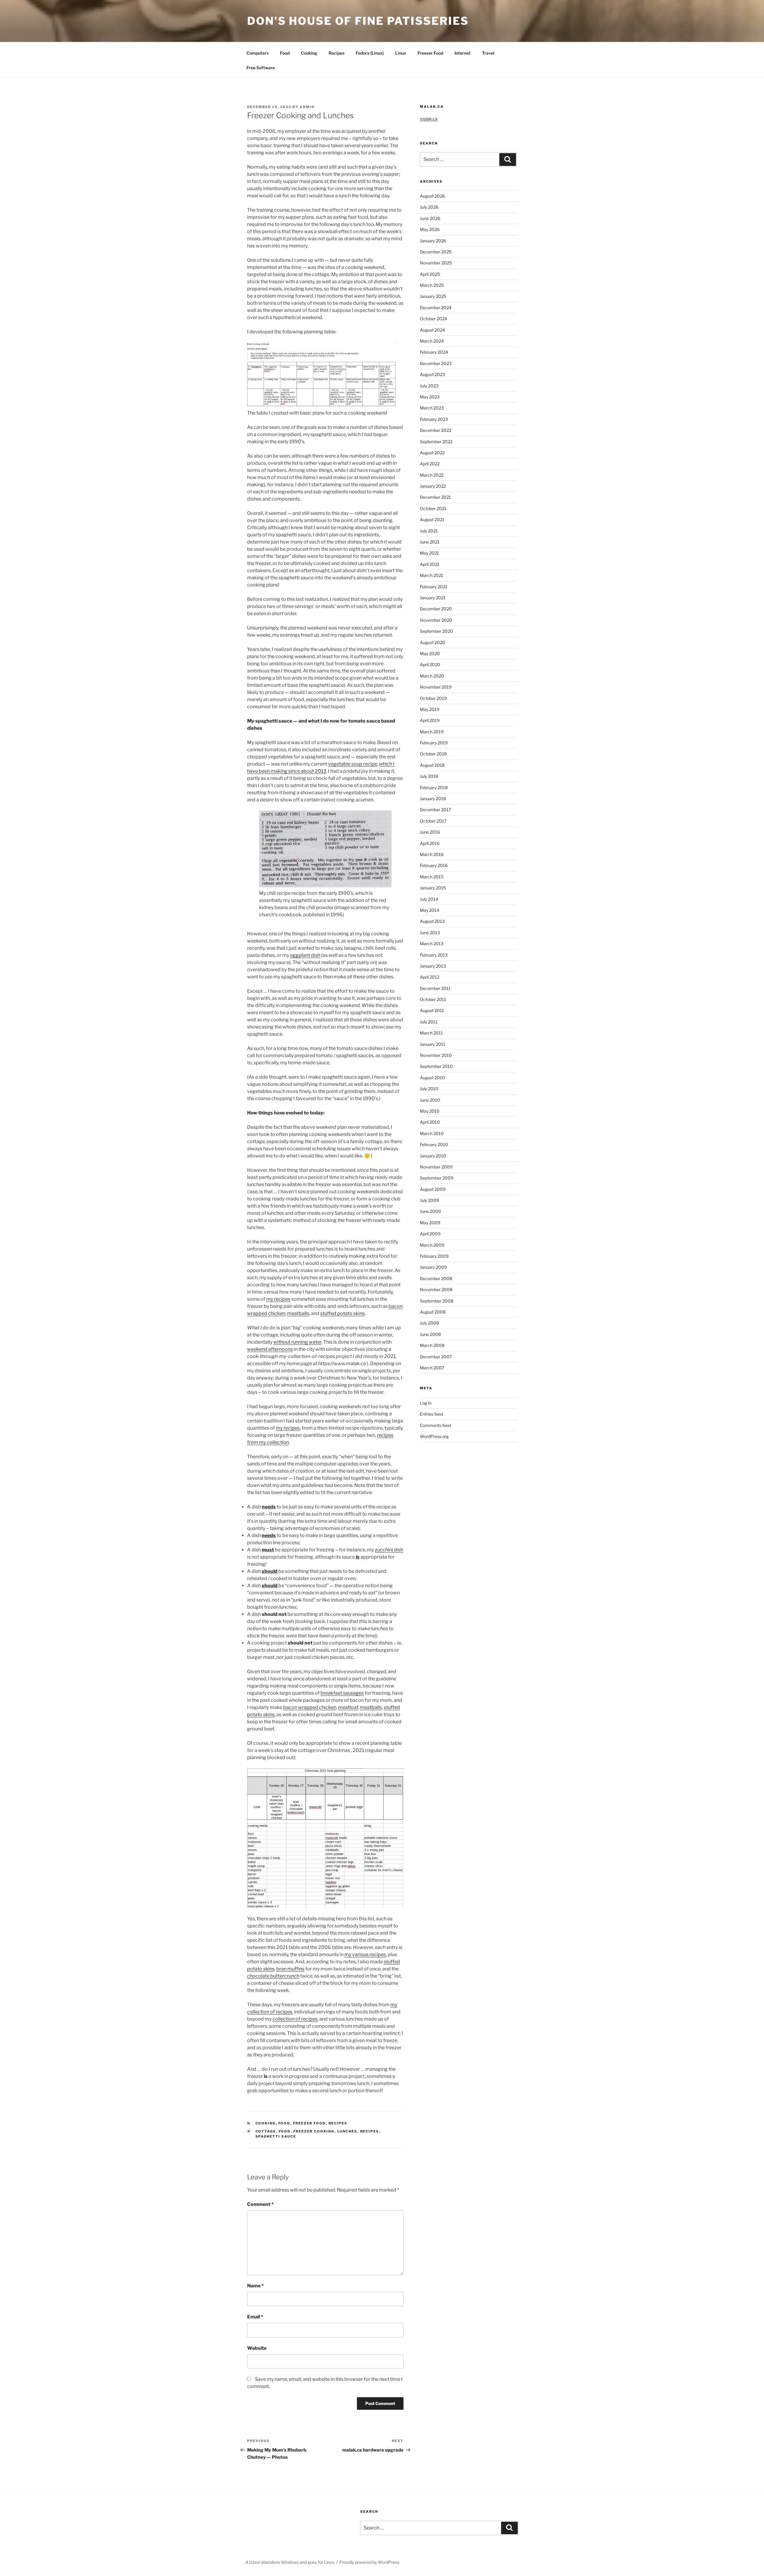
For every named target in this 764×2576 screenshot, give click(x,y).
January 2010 (433, 1156)
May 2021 (429, 553)
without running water (297, 1342)
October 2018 (433, 754)
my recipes (278, 1299)
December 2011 (435, 988)
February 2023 (434, 419)
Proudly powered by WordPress (369, 2562)
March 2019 (432, 732)
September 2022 (436, 442)
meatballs (298, 1313)
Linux (401, 53)
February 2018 (434, 787)
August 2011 (432, 1010)
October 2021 (433, 508)
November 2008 (436, 1289)
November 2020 (436, 620)
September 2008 (437, 1301)
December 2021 (435, 497)
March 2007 (432, 1368)
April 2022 (430, 464)
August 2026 (432, 196)
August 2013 (432, 921)
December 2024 (436, 308)
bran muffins (290, 1969)
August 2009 (433, 1189)
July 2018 (429, 776)
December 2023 (436, 363)
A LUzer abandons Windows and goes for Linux (290, 2562)
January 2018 (433, 799)
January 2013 (433, 966)
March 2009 (432, 1245)
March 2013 (432, 944)
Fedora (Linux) (370, 53)
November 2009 (436, 1167)
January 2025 (433, 296)
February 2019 (434, 743)
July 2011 (429, 1022)
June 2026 (430, 218)
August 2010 (432, 1078)
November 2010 (436, 1055)
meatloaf (348, 1707)
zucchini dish (389, 1550)
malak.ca (429, 119)
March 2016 (432, 854)
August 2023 (432, 374)
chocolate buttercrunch (273, 1976)
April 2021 (430, 564)
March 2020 (432, 676)
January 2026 (433, 241)
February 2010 (434, 1144)
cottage (266, 2131)
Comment (260, 2204)
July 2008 (429, 1323)
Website (257, 2348)
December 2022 (436, 430)
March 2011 (431, 1033)
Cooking (309, 53)
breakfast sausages (342, 1693)
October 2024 (433, 319)
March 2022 (432, 475)
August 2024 (432, 330)
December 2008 (436, 1278)
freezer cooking (314, 2131)
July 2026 (429, 207)
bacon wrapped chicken (310, 1707)
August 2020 (433, 642)
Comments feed (435, 1425)
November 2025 (436, 263)
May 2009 (430, 1223)
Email (255, 2317)
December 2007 (436, 1357)
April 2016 (430, 843)
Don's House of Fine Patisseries (358, 21)
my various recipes (365, 1954)
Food (285, 53)
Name (255, 2286)
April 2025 (430, 274)
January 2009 (433, 1267)
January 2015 (433, 888)
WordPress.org (434, 1436)
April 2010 (430, 1122)
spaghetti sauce (276, 2136)
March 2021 (432, 575)
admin (307, 107)
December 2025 (436, 252)
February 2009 (434, 1256)
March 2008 (432, 1345)
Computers (258, 53)
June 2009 (430, 1211)
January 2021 (433, 598)
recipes (370, 2131)
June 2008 (430, 1334)
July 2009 (429, 1200)
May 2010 (430, 1111)
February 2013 (434, 955)
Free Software (261, 68)
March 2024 (432, 341)
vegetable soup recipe (353, 764)
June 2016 (430, 832)
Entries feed (431, 1414)
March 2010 (432, 1133)
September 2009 (437, 1178)
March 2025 (432, 285)
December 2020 (436, 609)
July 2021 (429, 531)
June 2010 (430, 1100)
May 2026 (430, 229)
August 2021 (432, 519)
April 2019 (430, 720)
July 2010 (429, 1089)
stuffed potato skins (342, 1313)
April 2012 (430, 977)
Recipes (336, 53)
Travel (488, 53)
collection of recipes (295, 2019)
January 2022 (433, 486)
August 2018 (432, 765)
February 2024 (434, 352)
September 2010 (436, 1066)
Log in (426, 1403)
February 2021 (434, 587)
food (285, 2131)
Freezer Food (430, 53)
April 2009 (430, 1234)
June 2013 (430, 933)
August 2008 (433, 1312)
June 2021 (430, 542)
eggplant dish (305, 955)
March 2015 (432, 877)
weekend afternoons (270, 1349)
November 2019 (436, 687)
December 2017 (435, 810)
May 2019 (430, 709)
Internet (463, 53)
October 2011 (433, 999)
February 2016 (434, 865)
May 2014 (430, 910)
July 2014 (429, 899)
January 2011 (433, 1044)
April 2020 (430, 665)
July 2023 (429, 386)
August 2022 (432, 453)
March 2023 (432, 408)
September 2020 (436, 631)
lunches (347, 2131)
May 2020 (430, 653)
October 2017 (433, 821)
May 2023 (430, 397)
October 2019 (433, 698)
